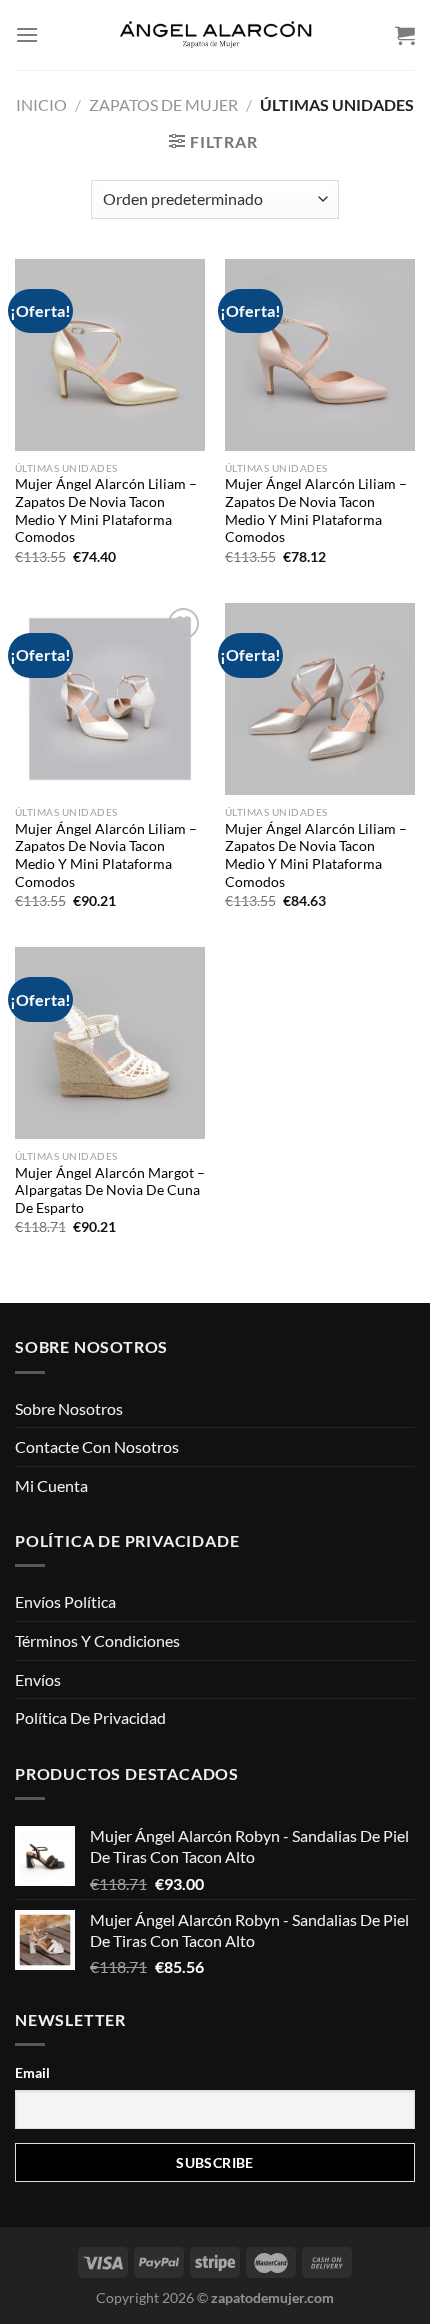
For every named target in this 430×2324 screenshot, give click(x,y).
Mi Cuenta (51, 1485)
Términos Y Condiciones (97, 1640)
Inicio (41, 104)
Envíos (38, 1679)
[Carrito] (405, 35)
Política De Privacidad (90, 1717)
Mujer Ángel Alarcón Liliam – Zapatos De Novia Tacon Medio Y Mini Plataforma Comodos (106, 510)
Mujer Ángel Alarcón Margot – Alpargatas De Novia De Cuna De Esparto (110, 1190)
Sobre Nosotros (69, 1408)
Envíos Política (65, 1601)
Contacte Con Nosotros (97, 1446)
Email (32, 2072)
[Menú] (27, 34)
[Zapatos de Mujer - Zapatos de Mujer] (215, 34)
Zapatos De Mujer (163, 104)
